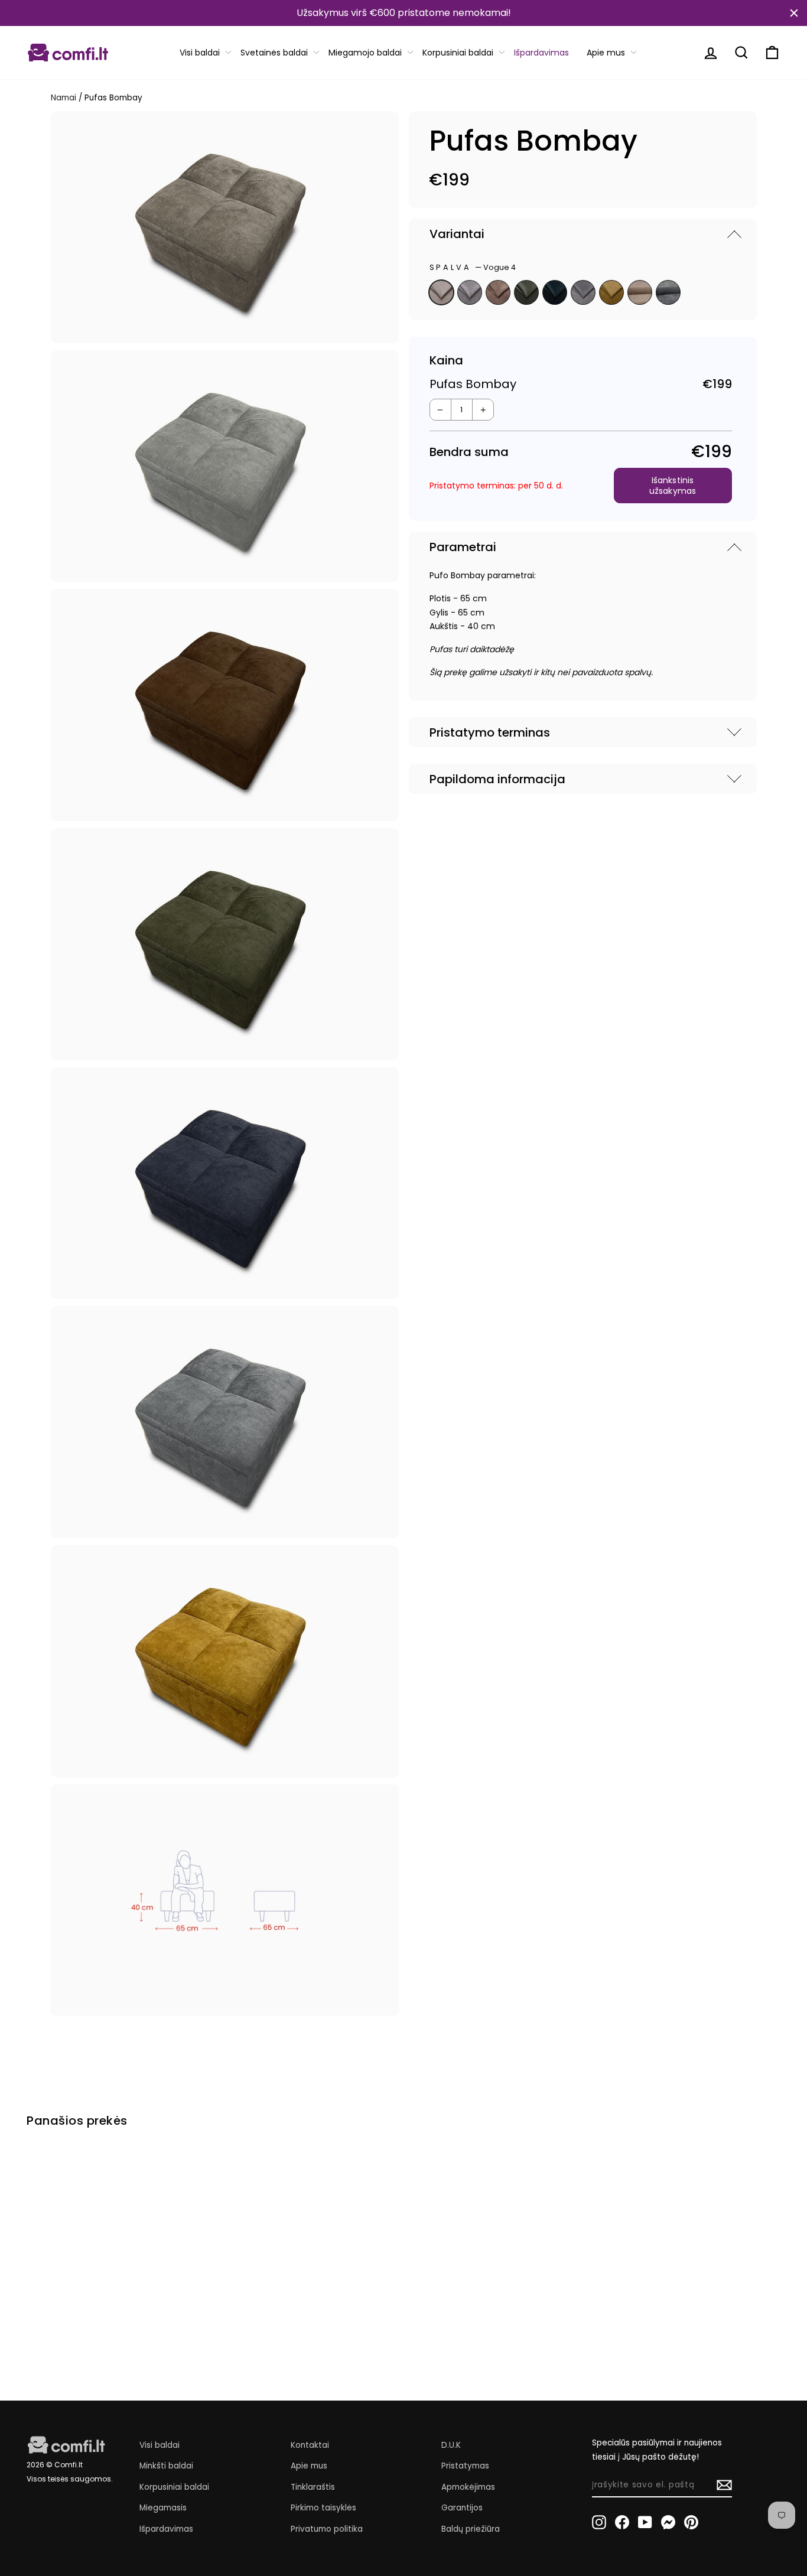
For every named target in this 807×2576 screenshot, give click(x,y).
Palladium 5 (498, 292)
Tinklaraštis (313, 2487)
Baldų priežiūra (471, 2529)
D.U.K (451, 2445)
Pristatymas (465, 2466)
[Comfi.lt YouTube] (645, 2522)
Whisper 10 (611, 292)
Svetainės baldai (274, 53)
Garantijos (462, 2508)
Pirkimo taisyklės (323, 2508)
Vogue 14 (470, 292)
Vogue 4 (441, 292)
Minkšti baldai (166, 2466)
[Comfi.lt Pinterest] (691, 2522)
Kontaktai (310, 2445)
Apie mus (606, 53)
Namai (64, 98)
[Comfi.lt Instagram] (599, 2522)
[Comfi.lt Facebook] (622, 2522)
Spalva (473, 267)
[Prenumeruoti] (724, 2485)
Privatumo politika (327, 2529)
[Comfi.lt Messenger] (668, 2522)
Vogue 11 (526, 292)
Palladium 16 (583, 292)
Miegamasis (163, 2508)
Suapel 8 (668, 292)
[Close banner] (794, 13)
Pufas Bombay (72, 2304)
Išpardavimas (541, 53)
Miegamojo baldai (365, 53)
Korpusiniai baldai (458, 53)
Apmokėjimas (468, 2487)
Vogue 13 (555, 292)
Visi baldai (200, 53)
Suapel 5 (640, 292)
